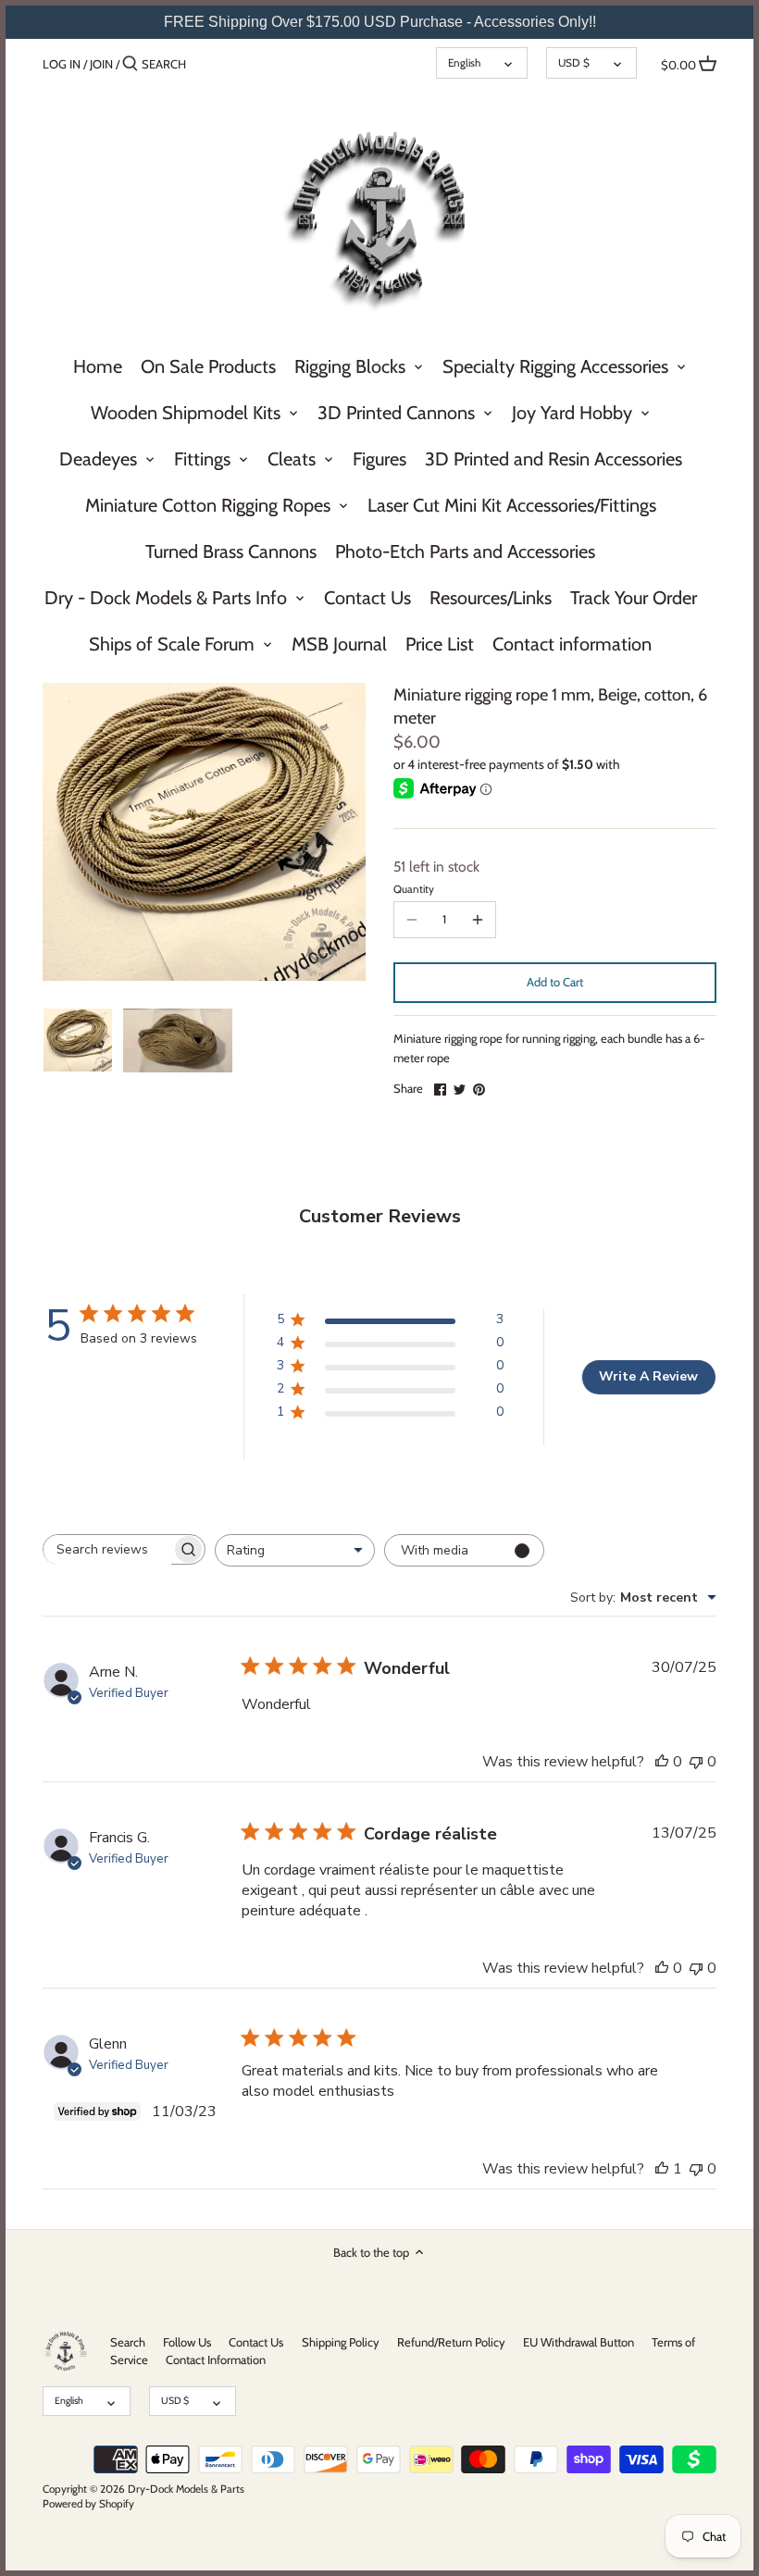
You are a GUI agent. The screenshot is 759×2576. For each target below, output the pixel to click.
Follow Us (187, 2342)
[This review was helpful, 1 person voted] (662, 2169)
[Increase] (478, 920)
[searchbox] (107, 1550)
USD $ (574, 63)
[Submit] (130, 64)
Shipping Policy (341, 2342)
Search (128, 2342)
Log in (62, 64)
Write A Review (648, 1376)
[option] (78, 1040)
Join (101, 64)
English (464, 63)
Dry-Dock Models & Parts (186, 2489)
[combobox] (295, 1550)
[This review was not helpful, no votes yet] (696, 1762)
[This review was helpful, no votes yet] (662, 1762)
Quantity (414, 889)
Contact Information (216, 2359)
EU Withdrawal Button (579, 2342)
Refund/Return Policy (451, 2342)
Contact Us (256, 2342)
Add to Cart (555, 982)
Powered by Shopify (88, 2504)
